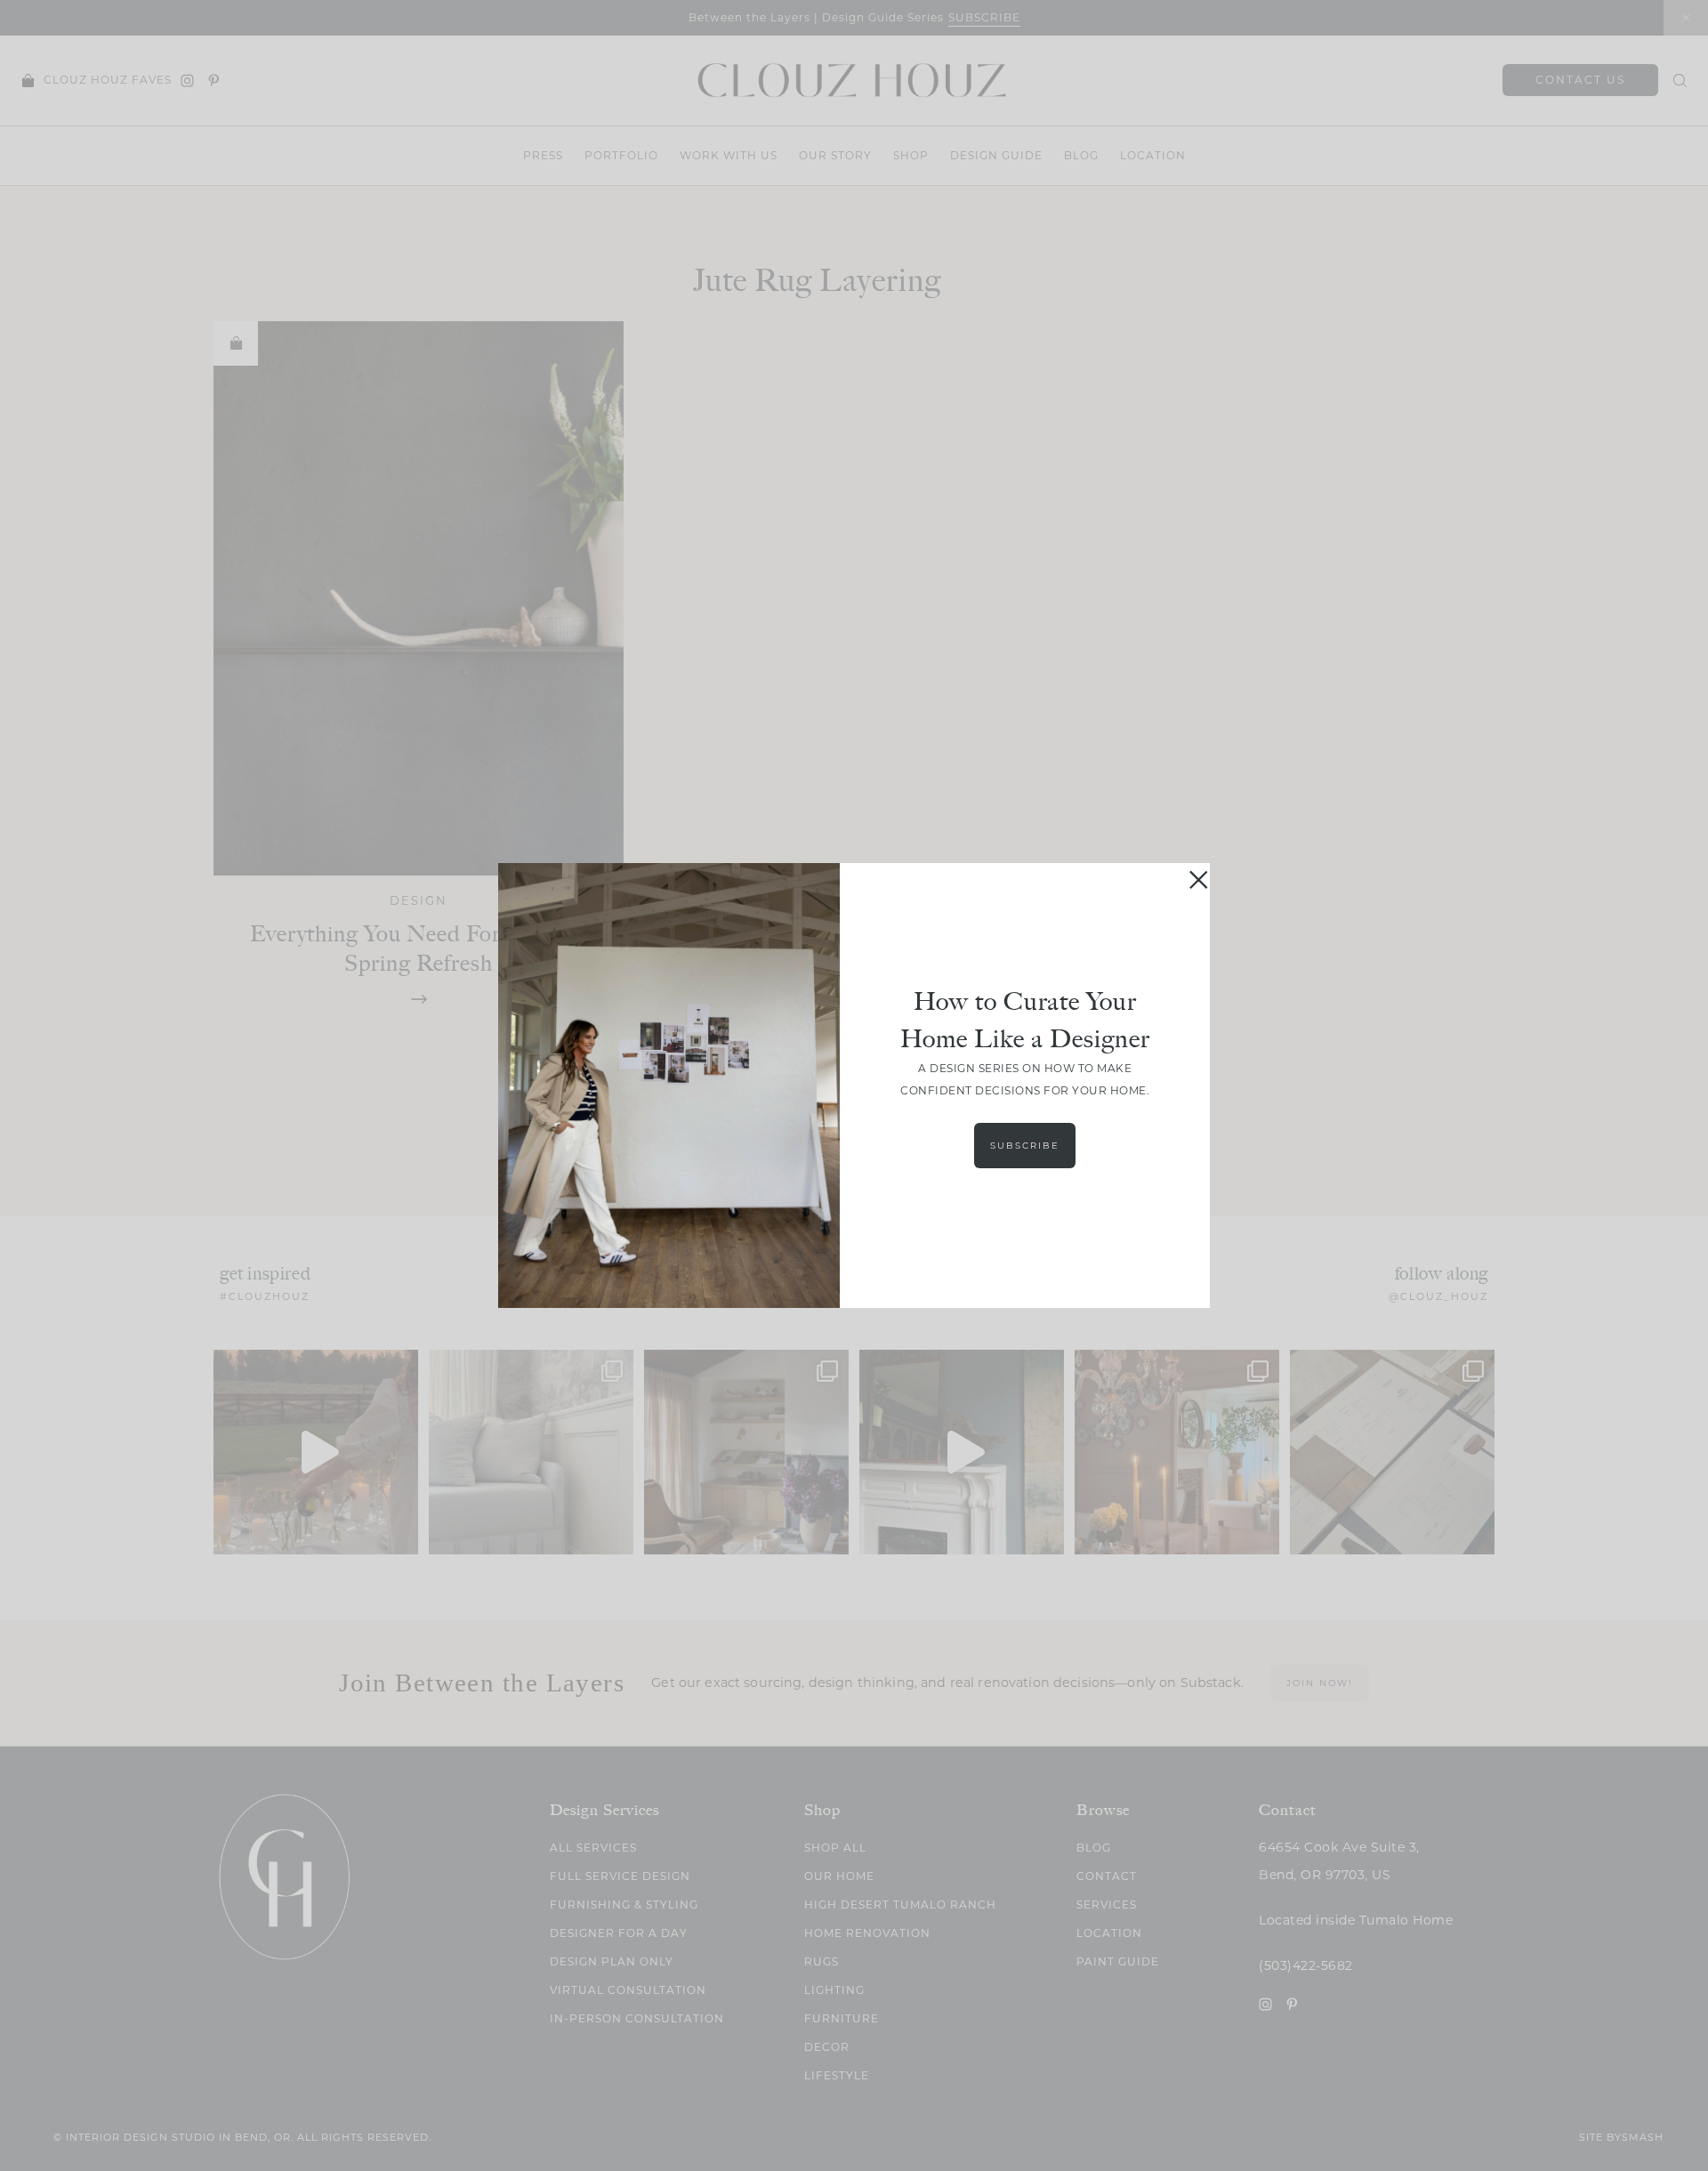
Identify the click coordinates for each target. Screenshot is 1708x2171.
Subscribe (1025, 1146)
